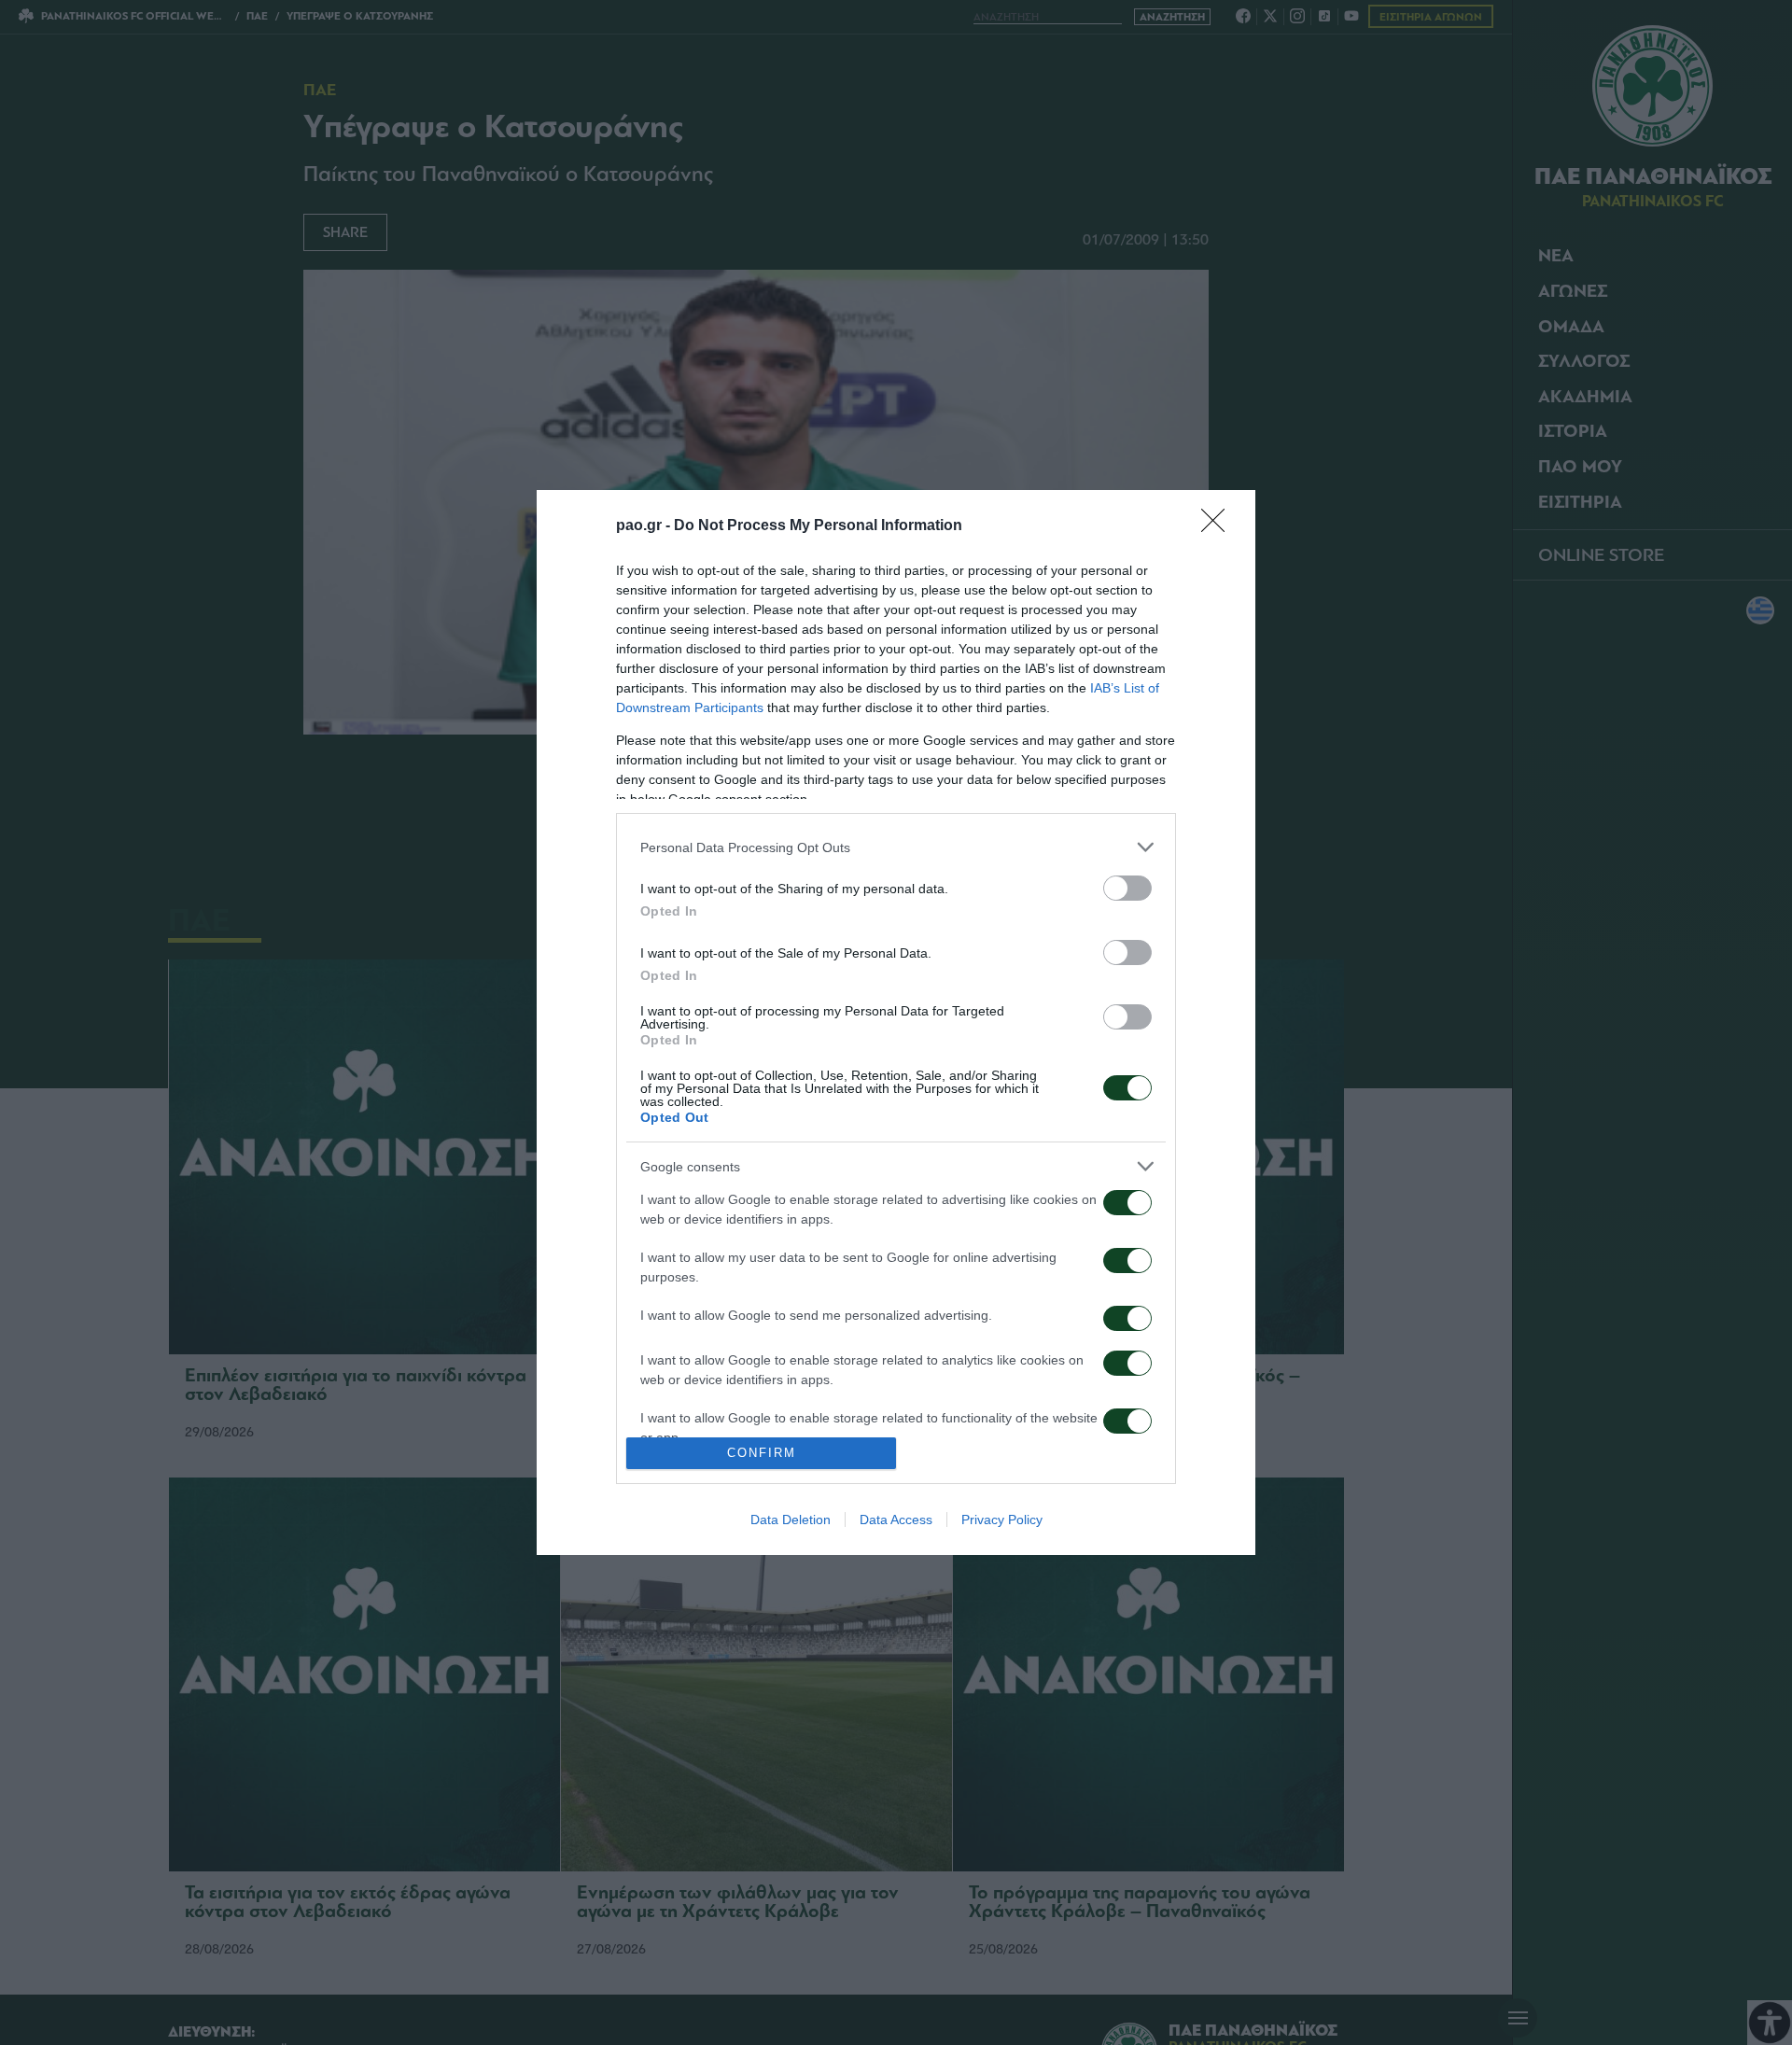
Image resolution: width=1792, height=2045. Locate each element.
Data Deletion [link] (791, 1520)
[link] (1219, 526)
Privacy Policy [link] (1002, 1520)
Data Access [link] (896, 1520)
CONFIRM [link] (762, 1453)
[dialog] (896, 1022)
